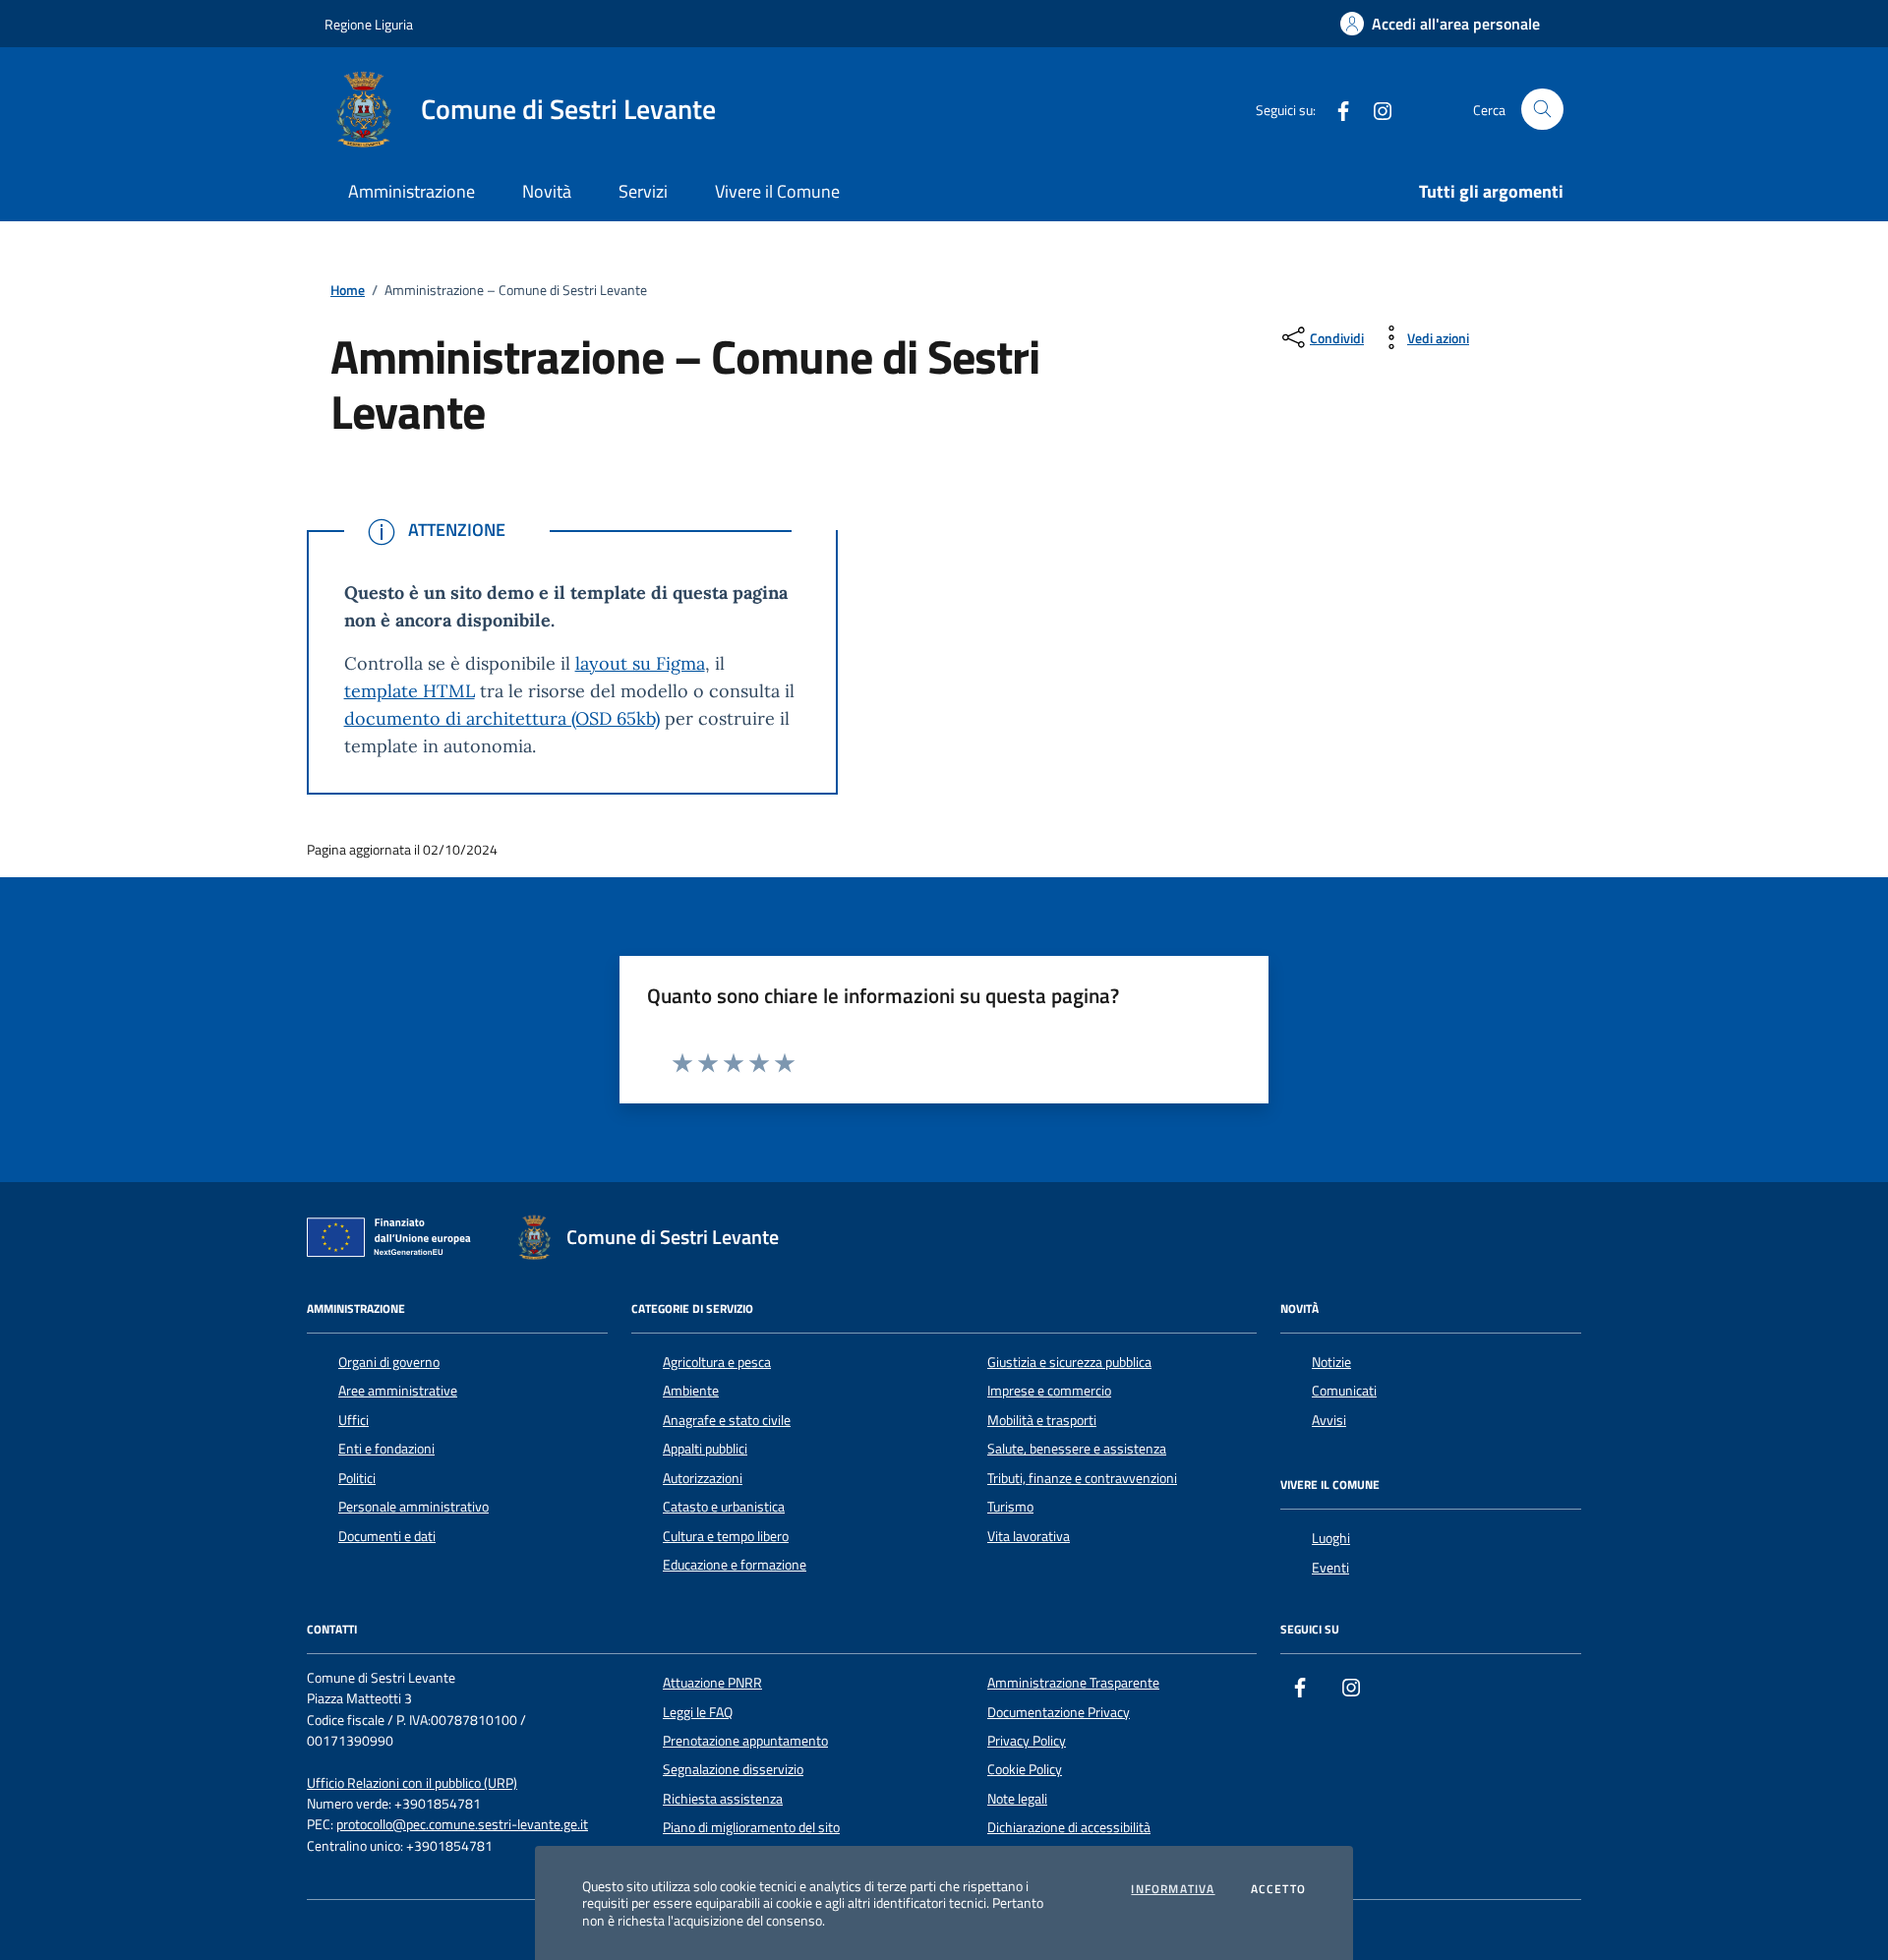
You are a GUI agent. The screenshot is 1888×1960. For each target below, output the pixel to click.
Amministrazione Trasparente (1073, 1683)
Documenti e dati (387, 1536)
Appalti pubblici (705, 1449)
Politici (357, 1478)
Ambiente (691, 1391)
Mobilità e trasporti (1042, 1420)
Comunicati (1344, 1391)
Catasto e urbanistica (724, 1507)
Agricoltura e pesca (717, 1362)
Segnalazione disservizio (733, 1769)
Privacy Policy (1027, 1741)
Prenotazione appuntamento (745, 1741)
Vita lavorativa (1029, 1536)
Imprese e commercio (1049, 1391)
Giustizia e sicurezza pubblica (1069, 1362)
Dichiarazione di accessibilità (1069, 1827)
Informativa (1173, 1889)
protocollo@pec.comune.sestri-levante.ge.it (462, 1825)
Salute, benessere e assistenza (1077, 1449)
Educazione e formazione (735, 1565)
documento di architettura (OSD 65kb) (502, 718)
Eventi (1330, 1568)
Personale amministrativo (413, 1507)
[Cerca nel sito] (1542, 110)
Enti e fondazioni (386, 1449)
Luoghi (1331, 1538)
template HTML (410, 691)
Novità (547, 191)
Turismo (1010, 1507)
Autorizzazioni (703, 1478)
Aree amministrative (398, 1391)
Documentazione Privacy (1059, 1712)
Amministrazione (412, 191)
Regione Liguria (369, 24)
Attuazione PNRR (712, 1683)
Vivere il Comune (777, 191)
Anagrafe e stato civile (727, 1420)
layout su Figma (640, 663)
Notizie (1331, 1362)
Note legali (1017, 1799)
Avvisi (1329, 1420)
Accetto (1278, 1889)
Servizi (643, 191)
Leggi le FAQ (698, 1712)
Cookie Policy (1025, 1769)
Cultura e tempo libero (726, 1536)
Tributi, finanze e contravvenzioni (1082, 1478)
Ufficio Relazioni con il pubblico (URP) (412, 1783)
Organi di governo (389, 1362)
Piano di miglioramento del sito (751, 1827)
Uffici (354, 1420)
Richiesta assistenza (723, 1799)
